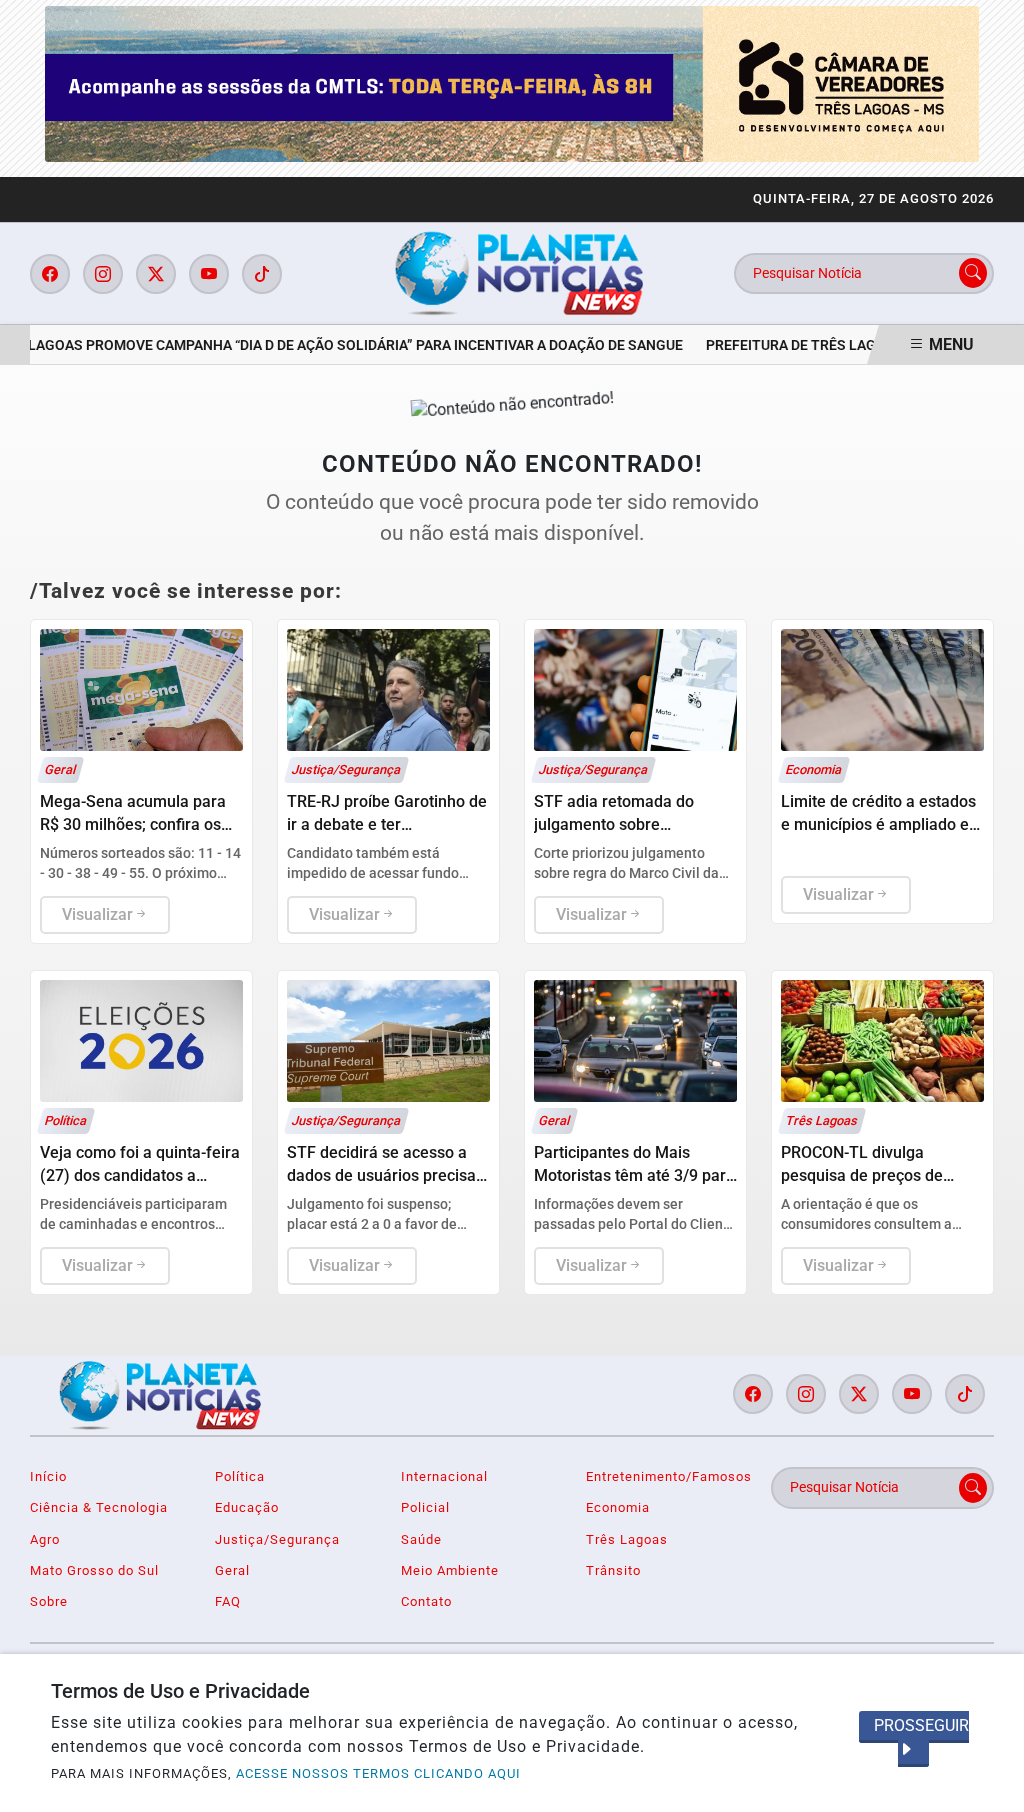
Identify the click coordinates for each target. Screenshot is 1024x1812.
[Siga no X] (156, 274)
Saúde (421, 1539)
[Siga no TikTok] (262, 274)
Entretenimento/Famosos (666, 1476)
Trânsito (613, 1570)
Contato (426, 1601)
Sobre (49, 1601)
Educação (247, 1507)
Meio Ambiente (450, 1570)
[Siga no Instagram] (103, 274)
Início (48, 1476)
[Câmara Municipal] (512, 82)
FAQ (228, 1601)
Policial (425, 1507)
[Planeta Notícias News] (519, 272)
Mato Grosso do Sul (94, 1570)
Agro (45, 1539)
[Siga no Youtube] (209, 274)
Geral (232, 1570)
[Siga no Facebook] (50, 274)
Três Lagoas (627, 1539)
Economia (618, 1507)
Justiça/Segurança (277, 1539)
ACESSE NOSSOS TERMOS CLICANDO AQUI (378, 1773)
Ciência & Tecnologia (99, 1507)
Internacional (444, 1476)
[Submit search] (973, 273)
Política (240, 1476)
